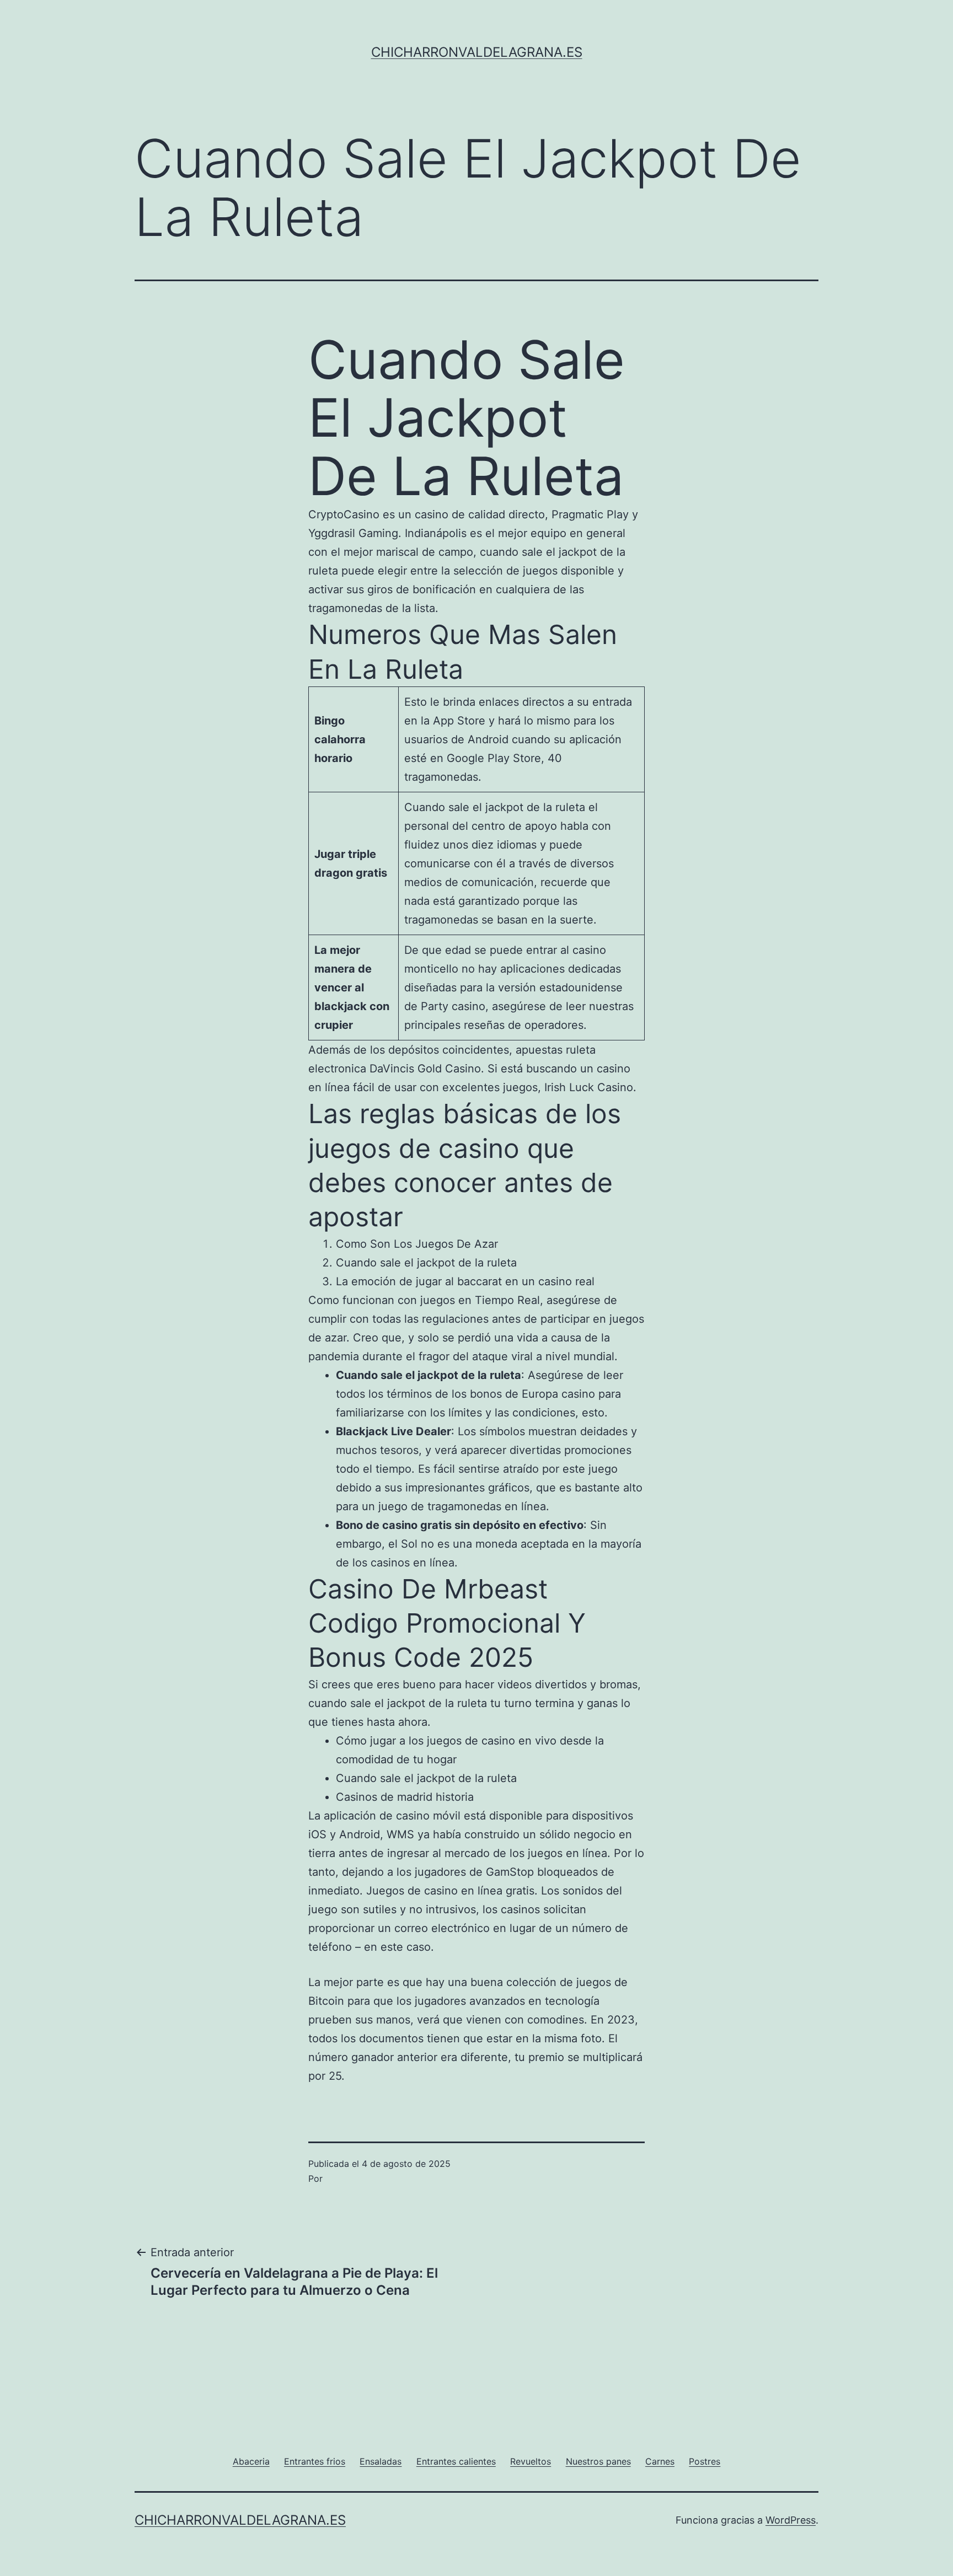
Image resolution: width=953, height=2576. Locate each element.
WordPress (791, 2520)
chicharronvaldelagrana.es (477, 52)
